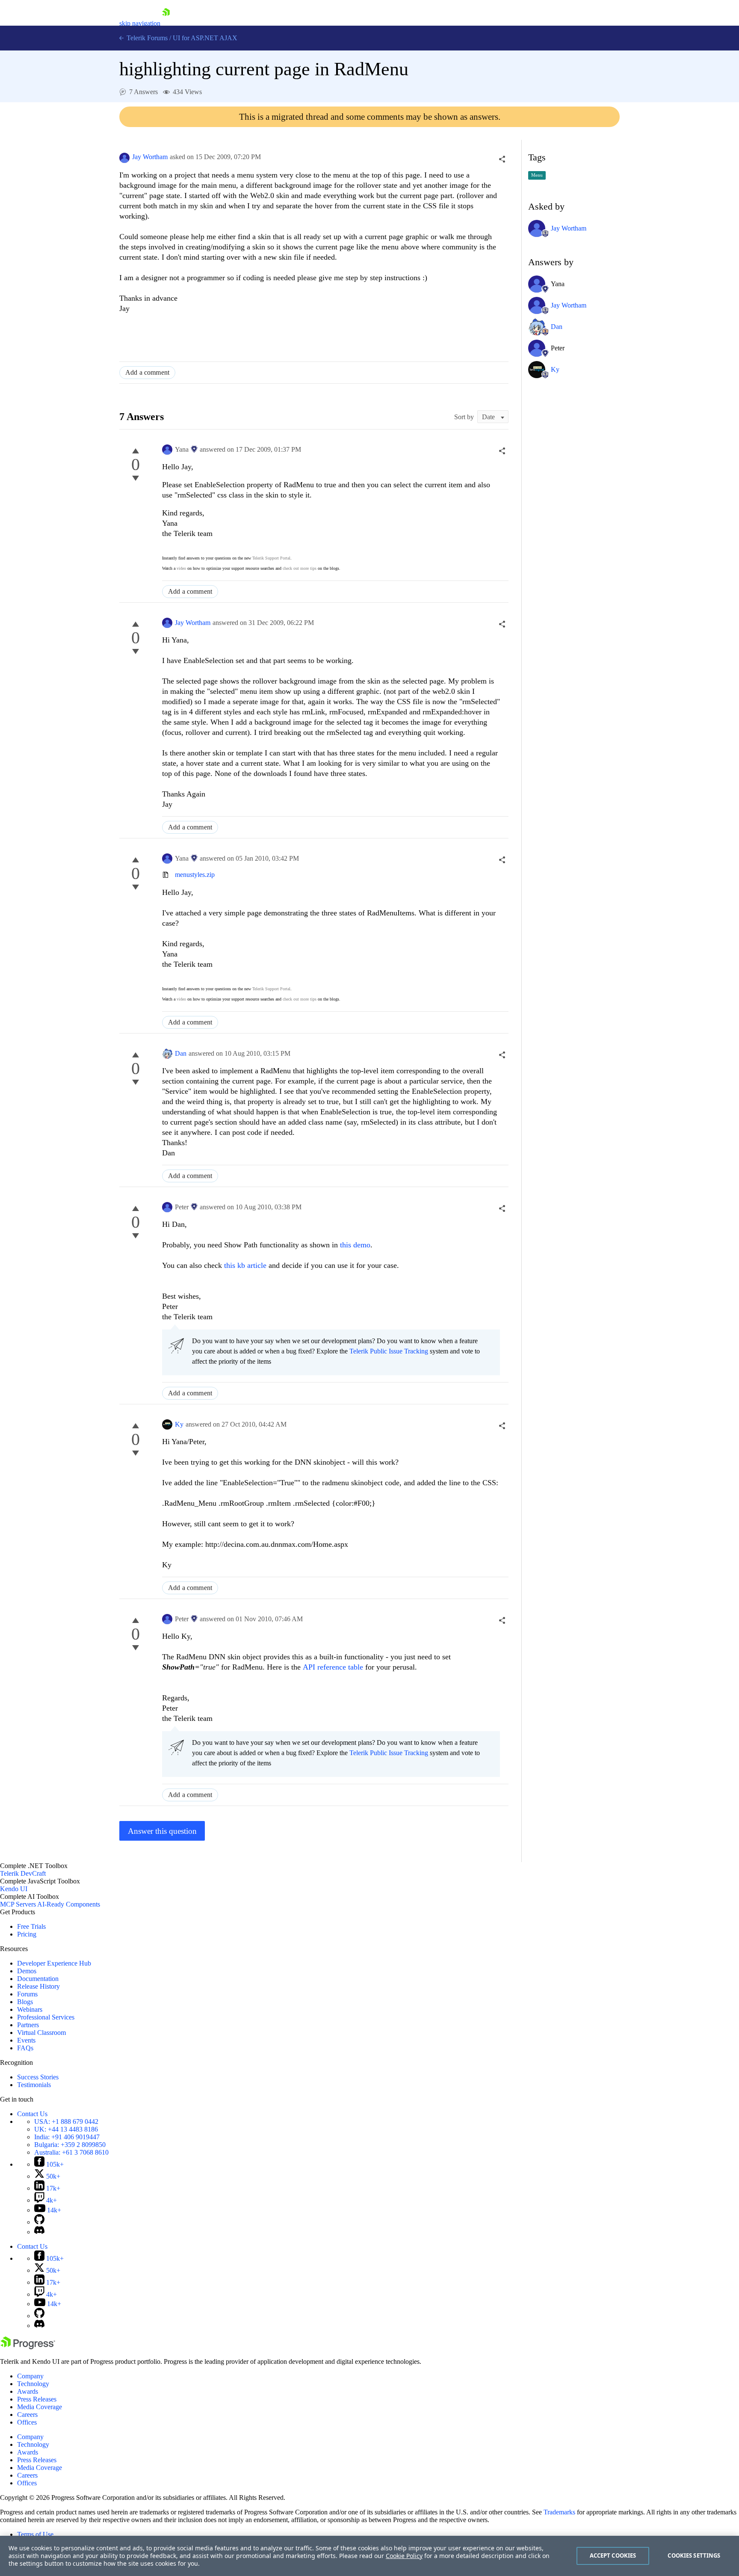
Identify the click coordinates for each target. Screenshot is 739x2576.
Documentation (38, 1979)
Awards (28, 2391)
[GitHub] (39, 2222)
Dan (181, 1053)
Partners (28, 2025)
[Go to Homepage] (166, 23)
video (181, 568)
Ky (179, 1424)
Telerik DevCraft (23, 1873)
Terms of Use (35, 2534)
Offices (27, 2422)
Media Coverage (40, 2407)
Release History (38, 1986)
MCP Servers (18, 1904)
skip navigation (140, 23)
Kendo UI (14, 1889)
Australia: (71, 2152)
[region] (369, 2556)
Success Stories (38, 2077)
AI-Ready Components (69, 1904)
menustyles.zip (195, 875)
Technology (33, 2384)
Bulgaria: (70, 2145)
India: (67, 2137)
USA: (66, 2121)
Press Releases (37, 2399)
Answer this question (162, 1831)
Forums (27, 1994)
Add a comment (147, 372)
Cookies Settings (694, 2555)
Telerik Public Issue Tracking (389, 1351)
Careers (27, 2415)
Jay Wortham (150, 157)
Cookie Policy (404, 2556)
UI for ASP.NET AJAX (205, 38)
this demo (355, 1245)
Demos (27, 1971)
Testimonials (34, 2085)
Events (26, 2040)
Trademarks (559, 2512)
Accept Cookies (613, 2555)
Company (30, 2376)
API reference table (333, 1667)
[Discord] (39, 2232)
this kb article (245, 1265)
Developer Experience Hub (54, 1963)
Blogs (25, 2002)
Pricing (27, 1934)
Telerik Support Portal (271, 558)
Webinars (30, 2009)
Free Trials (31, 1926)
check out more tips (300, 568)
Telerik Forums (146, 38)
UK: (66, 2129)
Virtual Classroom (41, 2033)
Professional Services (46, 2017)
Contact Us (32, 2114)
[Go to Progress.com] (28, 2347)
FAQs (25, 2048)
